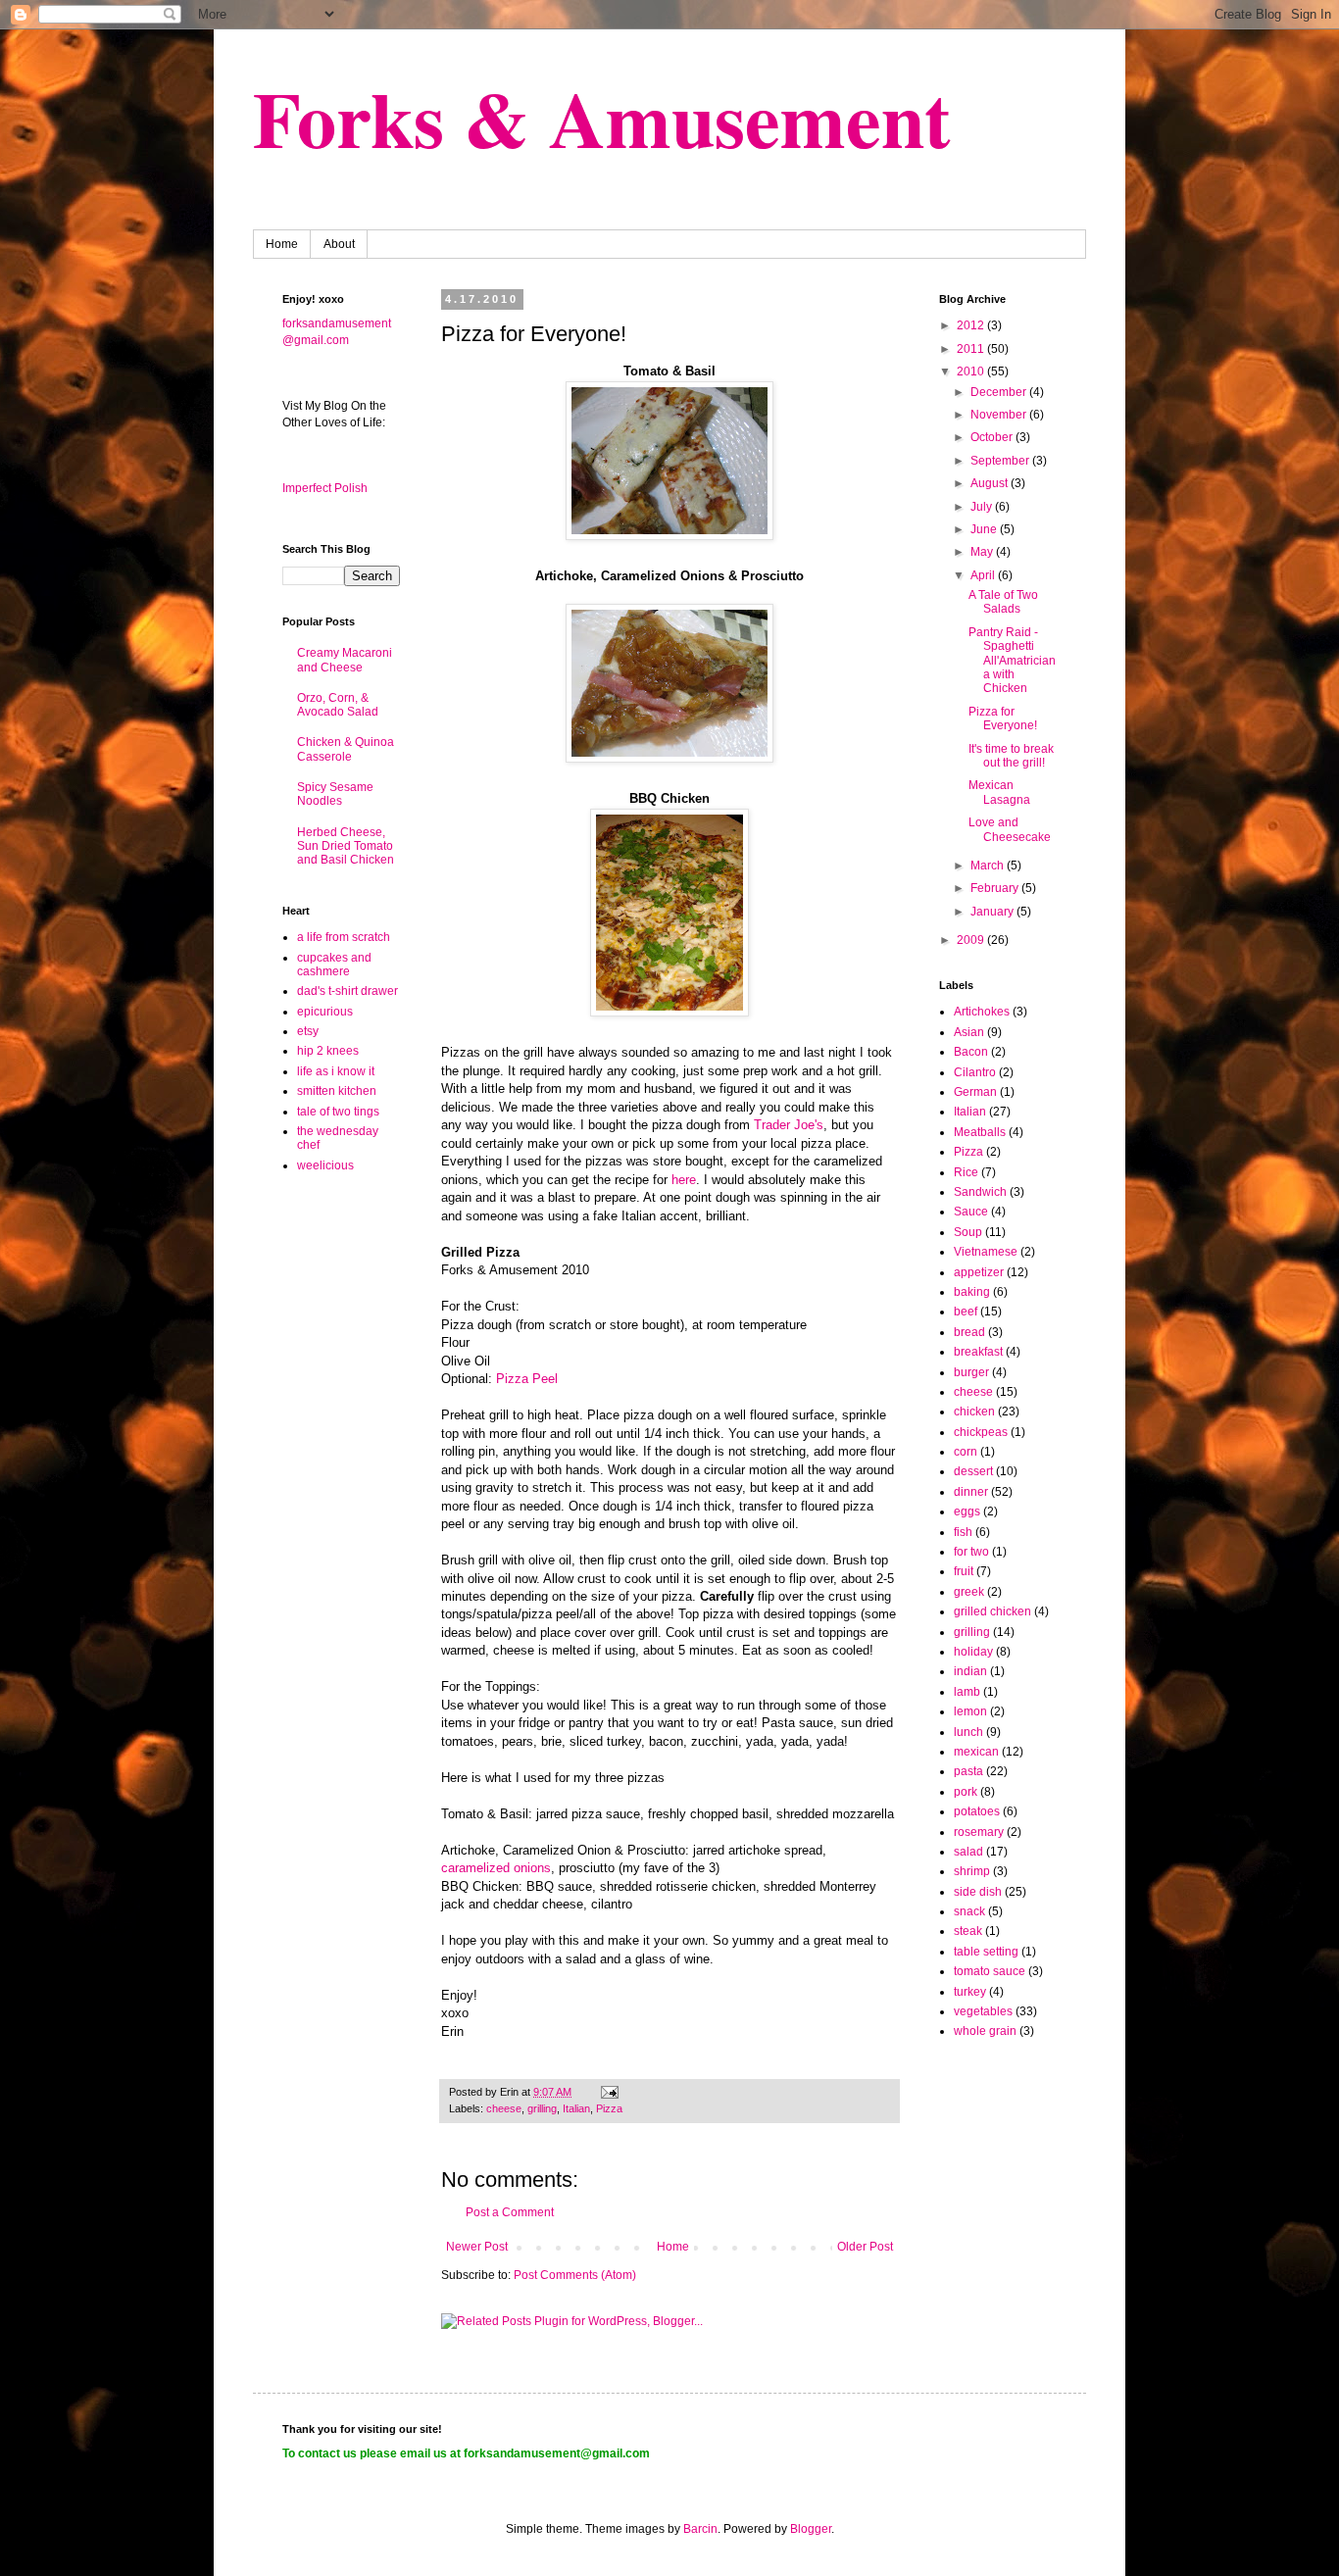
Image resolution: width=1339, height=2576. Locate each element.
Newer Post (477, 2247)
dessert (973, 1471)
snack (969, 1911)
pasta (968, 1771)
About (339, 244)
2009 (972, 940)
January (993, 912)
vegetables (983, 2011)
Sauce (971, 1212)
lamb (967, 1692)
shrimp (972, 1871)
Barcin (700, 2529)
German (975, 1092)
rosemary (979, 1832)
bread (969, 1332)
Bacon (971, 1052)
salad (968, 1852)
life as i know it (336, 1071)
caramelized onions (496, 1868)
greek (969, 1592)
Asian (969, 1032)
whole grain (985, 2031)
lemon (970, 1711)
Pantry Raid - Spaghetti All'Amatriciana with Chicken (1012, 661)
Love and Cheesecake (1010, 829)
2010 (972, 372)
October (993, 437)
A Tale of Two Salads (1003, 602)
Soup (968, 1232)
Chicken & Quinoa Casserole (346, 749)
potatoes (977, 1811)
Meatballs (980, 1132)
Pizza (609, 2108)
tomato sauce (990, 1971)
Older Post (865, 2247)
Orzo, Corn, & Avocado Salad (338, 705)
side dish (978, 1892)
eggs (967, 1511)
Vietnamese (986, 1252)
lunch (968, 1732)
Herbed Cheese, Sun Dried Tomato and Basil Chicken (346, 846)
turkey (970, 1992)
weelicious (325, 1165)
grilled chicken (992, 1611)
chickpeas (981, 1432)
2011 (972, 349)
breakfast (978, 1352)
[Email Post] (609, 2092)
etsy (308, 1031)
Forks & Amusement (602, 118)
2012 (972, 325)
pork (966, 1792)
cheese (504, 2108)
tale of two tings (338, 1112)
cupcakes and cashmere (334, 965)
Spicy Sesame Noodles (335, 794)
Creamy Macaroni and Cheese (345, 660)
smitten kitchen (337, 1091)
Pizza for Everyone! (1003, 718)
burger (971, 1372)
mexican (976, 1752)
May (983, 552)
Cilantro (975, 1072)
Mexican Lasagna (999, 792)
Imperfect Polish (325, 488)
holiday (973, 1652)
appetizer (979, 1272)
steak (968, 1931)
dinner (971, 1492)
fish (963, 1532)
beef (966, 1312)
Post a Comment (510, 2212)
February (996, 888)
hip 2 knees (328, 1051)
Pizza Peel (527, 1379)
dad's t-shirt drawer (347, 991)
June (985, 529)
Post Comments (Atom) (575, 2275)
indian (970, 1671)
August (991, 483)
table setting (986, 1952)
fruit (964, 1571)
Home (282, 244)
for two (971, 1552)
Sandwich (980, 1192)
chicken (974, 1412)
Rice (966, 1172)
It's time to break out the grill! (1011, 756)
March (989, 866)
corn (966, 1452)
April (984, 575)
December (1000, 392)
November (1000, 415)
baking (972, 1292)
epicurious (325, 1012)
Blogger (811, 2529)
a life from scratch (344, 937)
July (983, 507)
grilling (542, 2108)
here (684, 1180)
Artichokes (982, 1012)
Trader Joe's (789, 1125)
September (1001, 461)
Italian (576, 2108)
